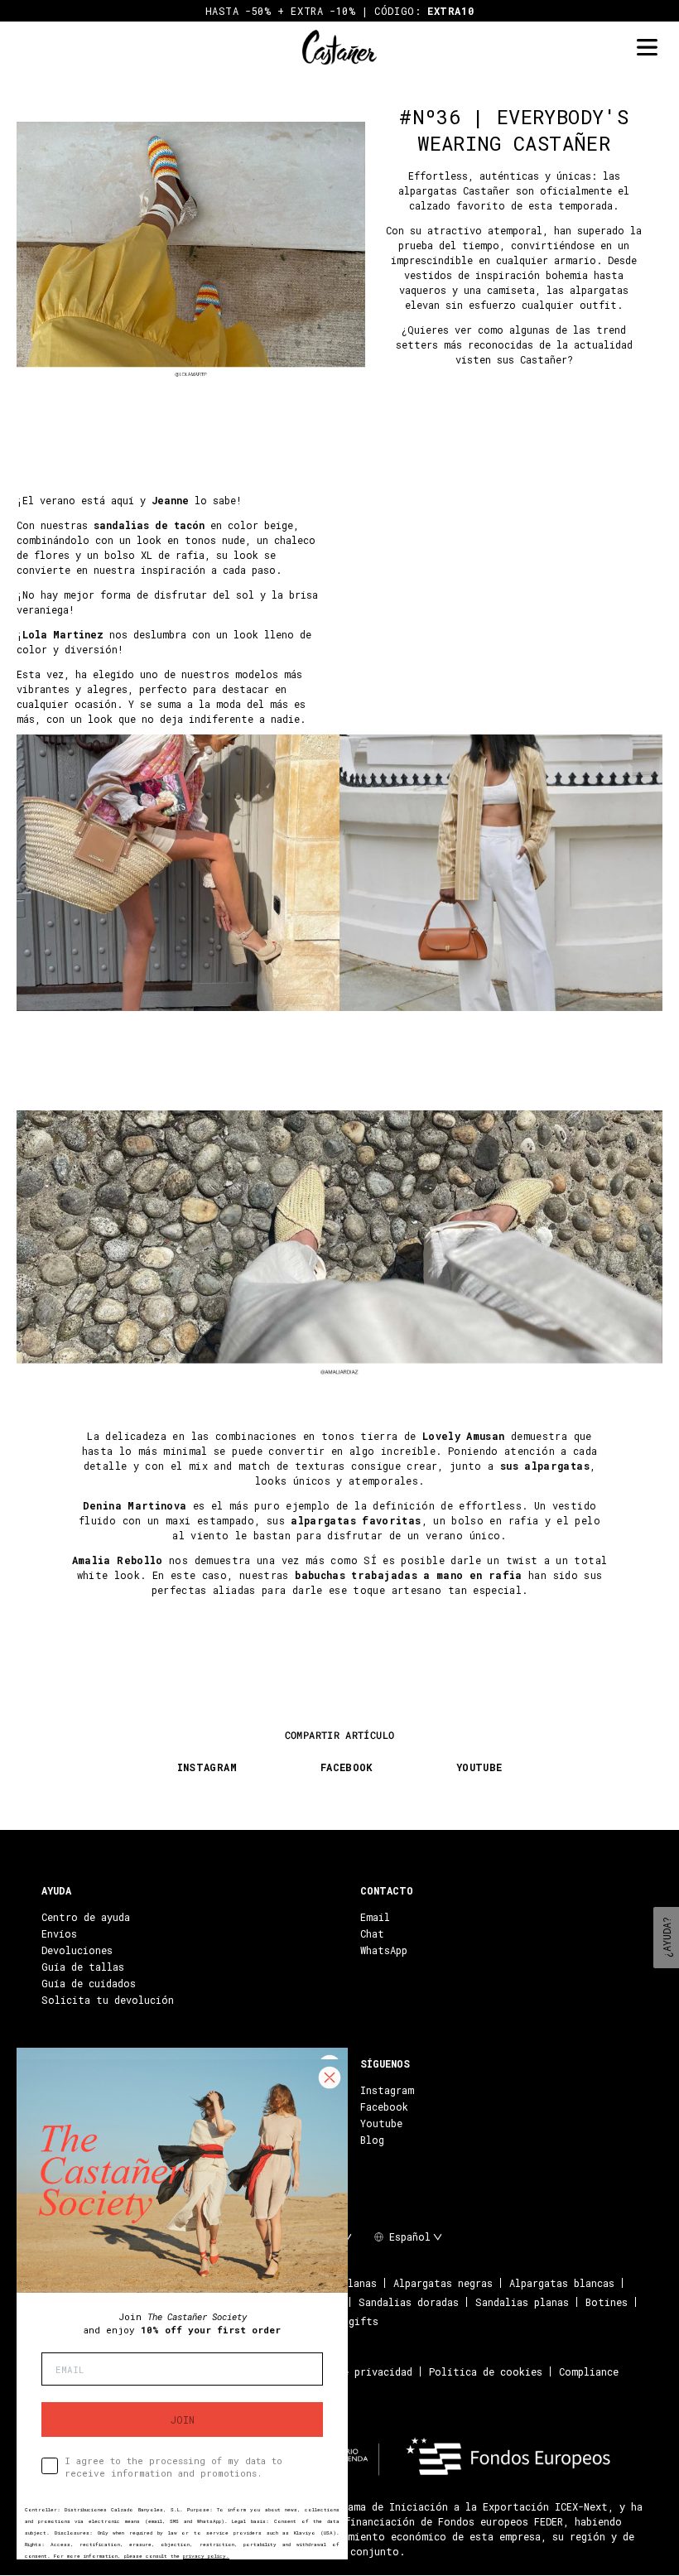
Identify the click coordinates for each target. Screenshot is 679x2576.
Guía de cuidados (89, 1983)
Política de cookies (486, 2371)
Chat (372, 1933)
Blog (372, 2140)
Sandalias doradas (409, 2302)
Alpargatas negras (443, 2283)
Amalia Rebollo (118, 1560)
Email (375, 1917)
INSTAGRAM (207, 1767)
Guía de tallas (83, 1967)
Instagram (387, 2090)
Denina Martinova (135, 1505)
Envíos (59, 1933)
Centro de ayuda (86, 1917)
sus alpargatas (545, 1466)
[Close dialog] (330, 2078)
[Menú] (647, 48)
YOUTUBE (479, 1767)
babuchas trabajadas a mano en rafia (409, 1575)
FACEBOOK (347, 1767)
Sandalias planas (522, 2302)
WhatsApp (384, 1950)
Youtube (381, 2123)
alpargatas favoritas (356, 1520)
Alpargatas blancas (562, 2283)
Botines (607, 2302)
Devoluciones (77, 1950)
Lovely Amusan (464, 1436)
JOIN (183, 2420)
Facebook (384, 2107)
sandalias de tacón (149, 525)
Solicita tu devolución (108, 2000)
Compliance (589, 2371)
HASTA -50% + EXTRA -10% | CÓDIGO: (340, 11)
